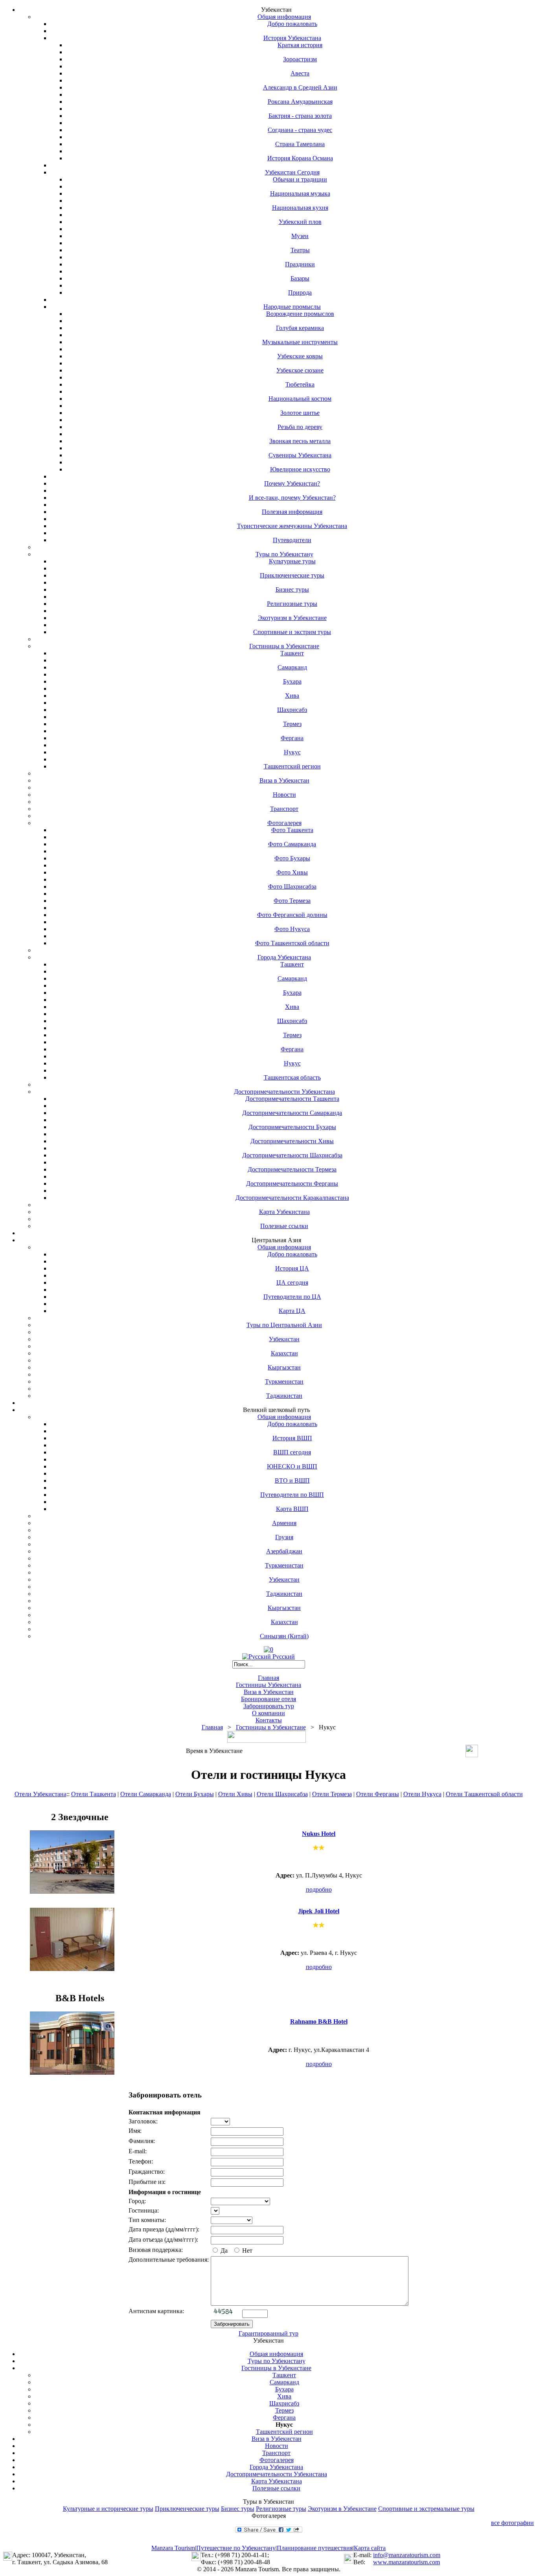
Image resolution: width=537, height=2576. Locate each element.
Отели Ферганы (378, 1794)
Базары (300, 278)
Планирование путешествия (315, 2548)
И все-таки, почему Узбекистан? (292, 498)
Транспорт (284, 809)
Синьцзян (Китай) (284, 1636)
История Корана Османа (300, 158)
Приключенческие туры (292, 575)
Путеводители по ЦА (292, 1297)
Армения (284, 1523)
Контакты (269, 1720)
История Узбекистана (292, 38)
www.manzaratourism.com (406, 2562)
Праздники (300, 264)
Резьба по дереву (300, 427)
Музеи (300, 236)
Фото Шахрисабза (292, 886)
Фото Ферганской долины (292, 915)
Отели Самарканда (146, 1794)
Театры (300, 250)
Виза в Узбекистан (284, 780)
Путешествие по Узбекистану (236, 2548)
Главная (268, 1678)
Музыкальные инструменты (300, 342)
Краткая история (300, 45)
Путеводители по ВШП (292, 1495)
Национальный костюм (300, 399)
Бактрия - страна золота (300, 116)
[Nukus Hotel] (72, 1891)
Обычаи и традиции (300, 179)
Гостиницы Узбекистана (268, 1685)
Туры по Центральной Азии (284, 1325)
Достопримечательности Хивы (292, 1141)
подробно (319, 1889)
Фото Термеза (292, 901)
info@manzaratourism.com (407, 2555)
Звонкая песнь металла (300, 441)
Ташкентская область (292, 1077)
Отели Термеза (332, 1794)
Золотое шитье (300, 413)
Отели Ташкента (94, 1794)
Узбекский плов (300, 222)
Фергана (292, 738)
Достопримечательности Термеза (292, 1169)
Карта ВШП (292, 1509)
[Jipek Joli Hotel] (72, 1969)
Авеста (300, 73)
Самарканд (292, 667)
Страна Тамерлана (300, 144)
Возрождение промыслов (300, 314)
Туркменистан (284, 1382)
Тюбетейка (300, 384)
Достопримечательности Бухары (292, 1127)
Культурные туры (292, 561)
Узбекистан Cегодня (292, 172)
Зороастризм (300, 59)
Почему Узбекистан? (292, 483)
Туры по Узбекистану (284, 554)
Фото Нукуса (292, 929)
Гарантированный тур (268, 2333)
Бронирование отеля (268, 1699)
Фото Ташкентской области (292, 943)
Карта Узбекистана (284, 1212)
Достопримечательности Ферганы (292, 1183)
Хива (292, 696)
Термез (292, 724)
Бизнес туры (292, 589)
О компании (268, 1713)
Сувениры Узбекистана (300, 455)
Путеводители (292, 540)
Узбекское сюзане (300, 370)
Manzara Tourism (173, 2548)
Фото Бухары (292, 858)
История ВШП (292, 1438)
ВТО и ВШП (292, 1481)
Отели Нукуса (422, 1794)
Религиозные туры (292, 604)
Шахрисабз (292, 710)
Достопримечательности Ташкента (292, 1099)
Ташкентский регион (292, 766)
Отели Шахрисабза (282, 1794)
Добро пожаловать (292, 24)
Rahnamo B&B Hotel (319, 2021)
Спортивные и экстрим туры (292, 632)
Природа (300, 292)
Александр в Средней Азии (300, 87)
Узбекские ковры (300, 356)
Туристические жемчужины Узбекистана (292, 526)
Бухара (292, 681)
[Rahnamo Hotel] (72, 2073)
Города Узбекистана (284, 957)
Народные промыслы (292, 307)
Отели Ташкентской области (484, 1794)
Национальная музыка (300, 193)
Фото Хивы (292, 872)
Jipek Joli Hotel (319, 1911)
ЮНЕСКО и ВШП (292, 1466)
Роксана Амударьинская (300, 102)
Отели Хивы (235, 1794)
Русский (283, 1657)
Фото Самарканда (292, 844)
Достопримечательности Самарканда (292, 1113)
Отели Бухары (195, 1794)
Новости (284, 795)
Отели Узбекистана (40, 1794)
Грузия (284, 1537)
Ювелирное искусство (300, 469)
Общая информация (284, 17)
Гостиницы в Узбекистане (284, 646)
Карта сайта (370, 2548)
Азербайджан (284, 1551)
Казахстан (284, 1353)
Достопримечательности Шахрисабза (292, 1155)
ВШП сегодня (292, 1452)
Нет (246, 2251)
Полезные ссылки (284, 1226)
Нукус (292, 752)
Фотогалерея (284, 823)
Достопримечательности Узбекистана (284, 1092)
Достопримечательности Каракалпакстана (292, 1198)
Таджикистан (284, 1396)
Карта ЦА (292, 1311)
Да (223, 2251)
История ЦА (292, 1268)
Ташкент (292, 653)
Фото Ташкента (292, 830)
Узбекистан (284, 1339)
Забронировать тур (269, 1706)
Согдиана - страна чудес (300, 130)
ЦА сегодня (292, 1282)
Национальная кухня (300, 208)
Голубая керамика (300, 328)
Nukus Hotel (319, 1834)
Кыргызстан (284, 1367)
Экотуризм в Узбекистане (292, 618)
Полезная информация (292, 512)
